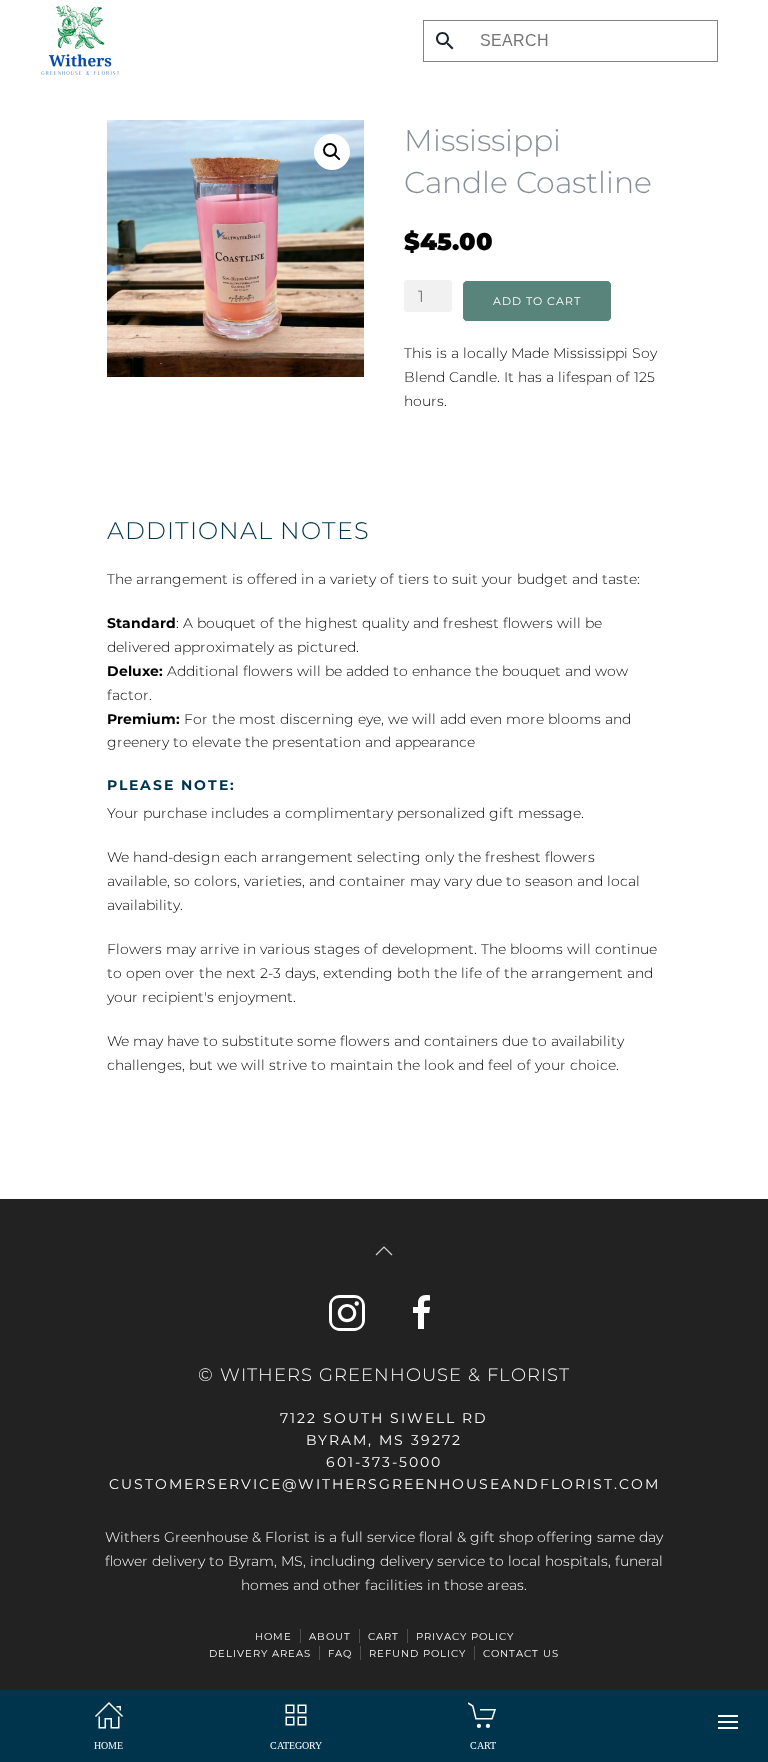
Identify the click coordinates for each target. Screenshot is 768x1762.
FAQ (340, 1653)
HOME (273, 1636)
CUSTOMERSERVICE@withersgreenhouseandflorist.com (384, 1484)
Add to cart (537, 301)
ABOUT (330, 1636)
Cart (383, 1636)
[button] (728, 1722)
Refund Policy (417, 1653)
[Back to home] (75, 40)
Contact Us (521, 1653)
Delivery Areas (260, 1653)
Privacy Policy (465, 1636)
